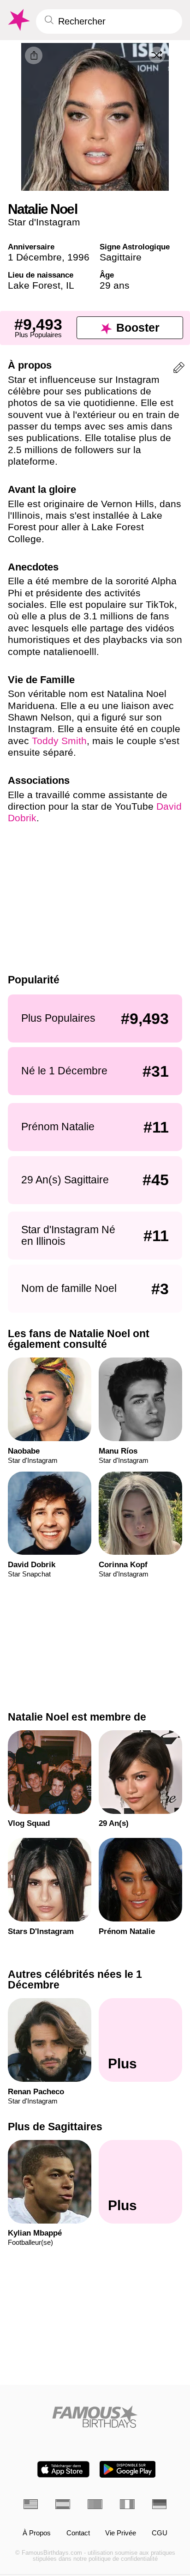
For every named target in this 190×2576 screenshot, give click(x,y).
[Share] (34, 55)
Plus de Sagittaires (55, 2127)
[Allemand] (160, 2504)
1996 (78, 257)
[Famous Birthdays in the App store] (63, 2469)
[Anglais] (31, 2504)
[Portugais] (95, 2504)
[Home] (95, 2417)
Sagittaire (121, 257)
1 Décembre (35, 257)
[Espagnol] (63, 2504)
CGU (160, 2533)
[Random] (157, 55)
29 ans (115, 285)
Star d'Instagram (44, 222)
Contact (78, 2533)
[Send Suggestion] (179, 369)
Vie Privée (121, 2533)
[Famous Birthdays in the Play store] (128, 2469)
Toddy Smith (59, 741)
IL (70, 285)
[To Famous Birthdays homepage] (18, 20)
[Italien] (127, 2504)
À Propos (37, 2533)
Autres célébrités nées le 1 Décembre (75, 1979)
